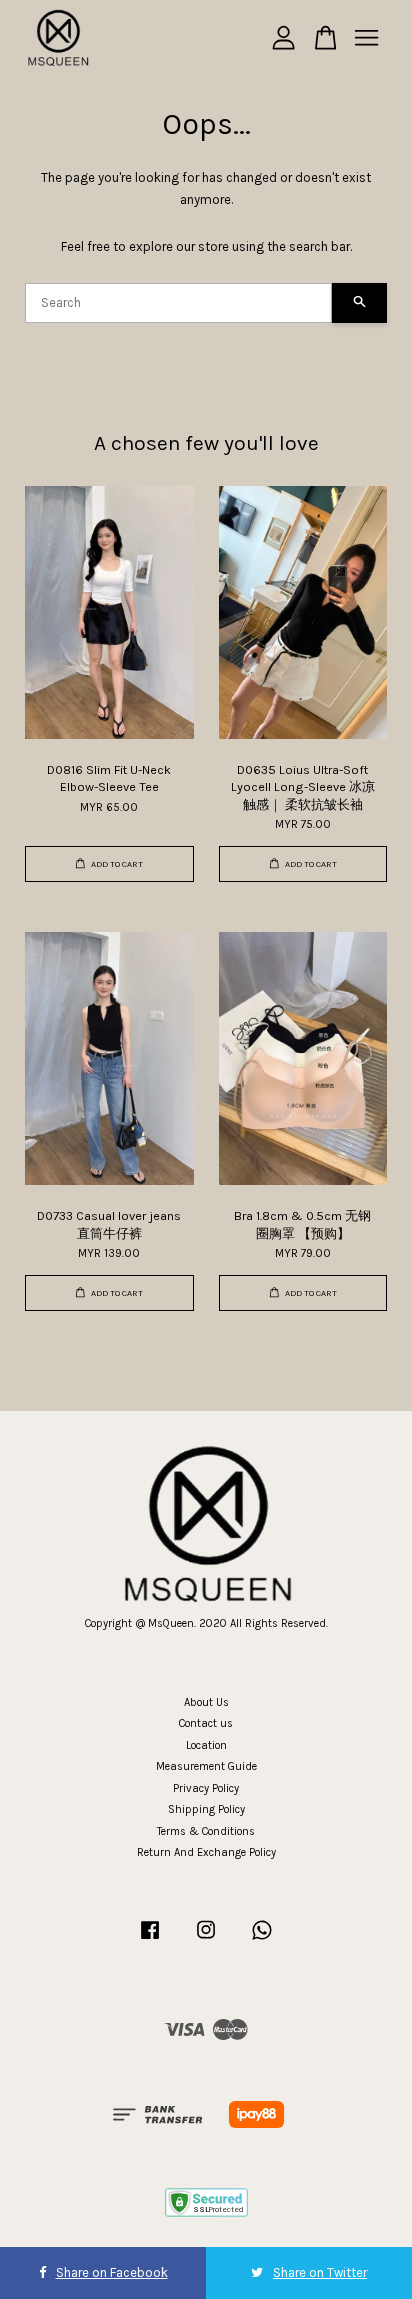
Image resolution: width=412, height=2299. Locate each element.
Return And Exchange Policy (206, 1852)
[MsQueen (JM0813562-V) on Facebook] (150, 1940)
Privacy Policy (206, 1788)
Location (206, 1745)
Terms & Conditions (206, 1831)
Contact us (206, 1723)
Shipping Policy (206, 1809)
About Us (206, 1702)
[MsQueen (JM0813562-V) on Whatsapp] (262, 1940)
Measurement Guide (206, 1766)
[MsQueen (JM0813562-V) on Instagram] (206, 1940)
